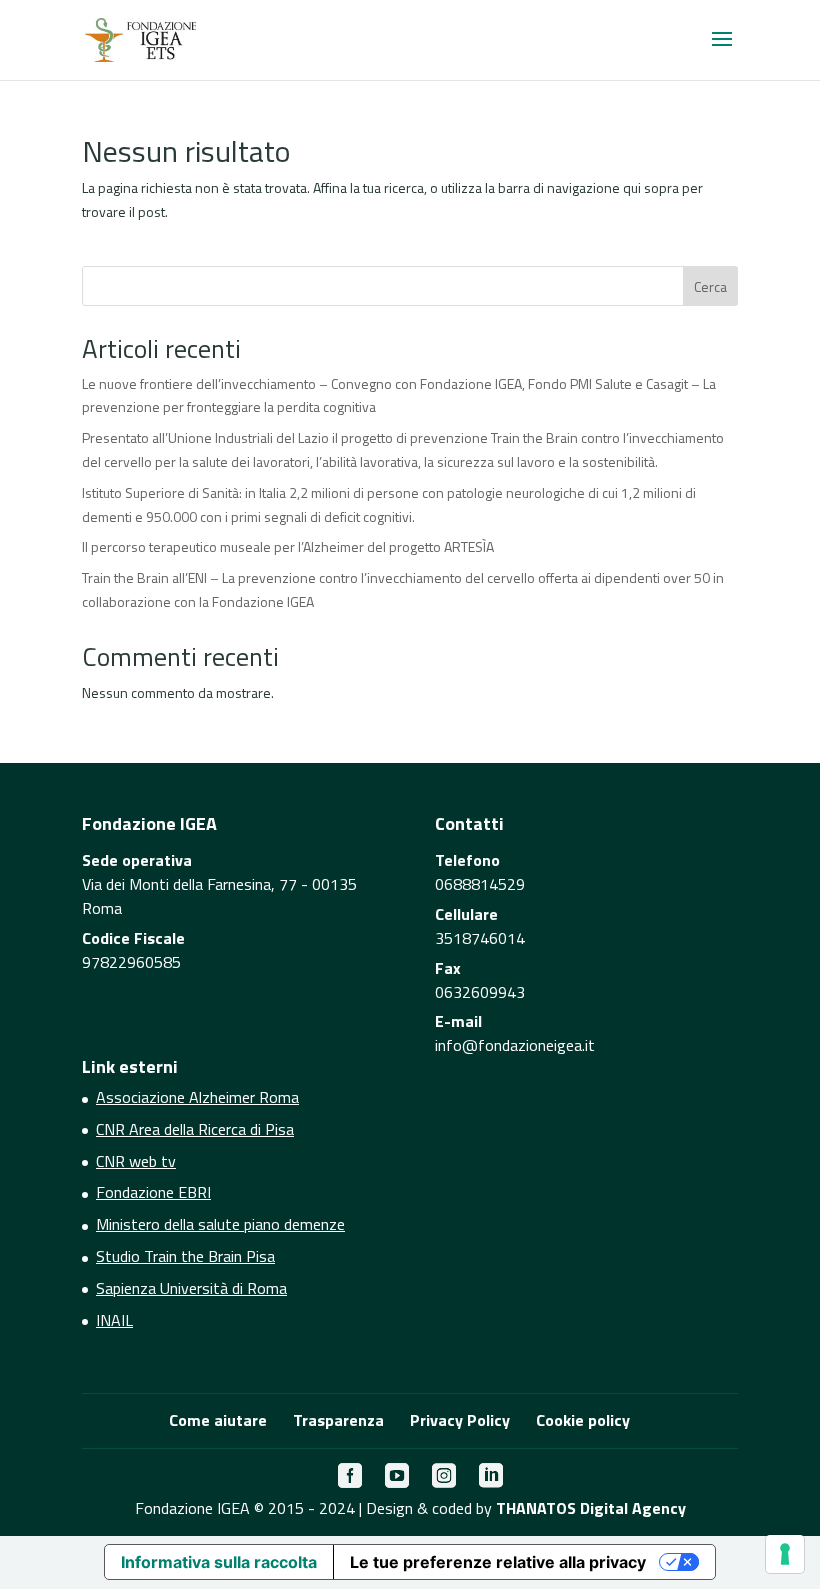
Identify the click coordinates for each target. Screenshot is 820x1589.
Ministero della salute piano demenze (220, 1224)
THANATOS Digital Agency (591, 1508)
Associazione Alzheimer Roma (197, 1097)
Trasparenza (338, 1420)
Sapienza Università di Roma (191, 1288)
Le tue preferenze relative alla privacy (498, 1562)
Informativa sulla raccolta (219, 1562)
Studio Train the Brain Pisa (185, 1256)
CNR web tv (136, 1161)
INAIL (114, 1320)
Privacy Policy (460, 1420)
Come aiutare (218, 1420)
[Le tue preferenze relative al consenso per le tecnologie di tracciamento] (785, 1554)
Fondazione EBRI (153, 1192)
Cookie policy (583, 1420)
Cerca (710, 286)
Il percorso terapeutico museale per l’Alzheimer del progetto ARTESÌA (288, 546)
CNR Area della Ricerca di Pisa (195, 1129)
